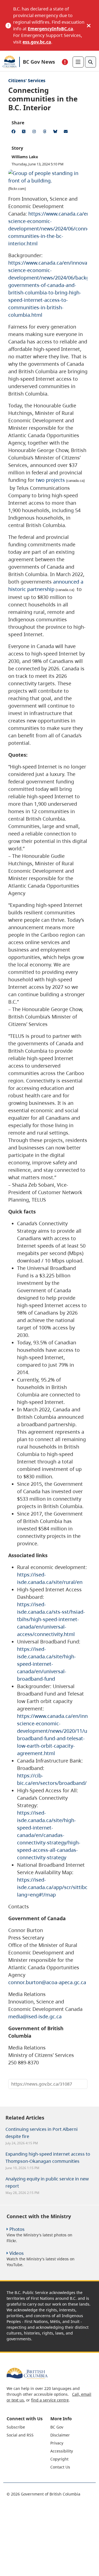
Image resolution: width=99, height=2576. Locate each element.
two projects (50, 480)
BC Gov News (39, 62)
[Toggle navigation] (78, 62)
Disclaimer (60, 2435)
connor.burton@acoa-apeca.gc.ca (47, 1982)
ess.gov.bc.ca (37, 42)
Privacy (57, 2443)
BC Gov (57, 2427)
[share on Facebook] (14, 132)
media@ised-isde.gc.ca (35, 2016)
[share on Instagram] (35, 132)
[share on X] (25, 132)
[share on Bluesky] (56, 132)
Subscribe (16, 2427)
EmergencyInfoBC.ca (50, 29)
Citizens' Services (27, 80)
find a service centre (50, 2400)
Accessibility (62, 2451)
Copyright (59, 2459)
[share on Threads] (46, 132)
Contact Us (60, 2467)
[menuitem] (28, 2427)
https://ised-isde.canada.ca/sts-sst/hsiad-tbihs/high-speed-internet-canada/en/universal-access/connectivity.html (51, 1619)
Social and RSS (20, 2435)
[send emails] (67, 132)
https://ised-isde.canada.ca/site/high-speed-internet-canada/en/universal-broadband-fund (46, 1664)
